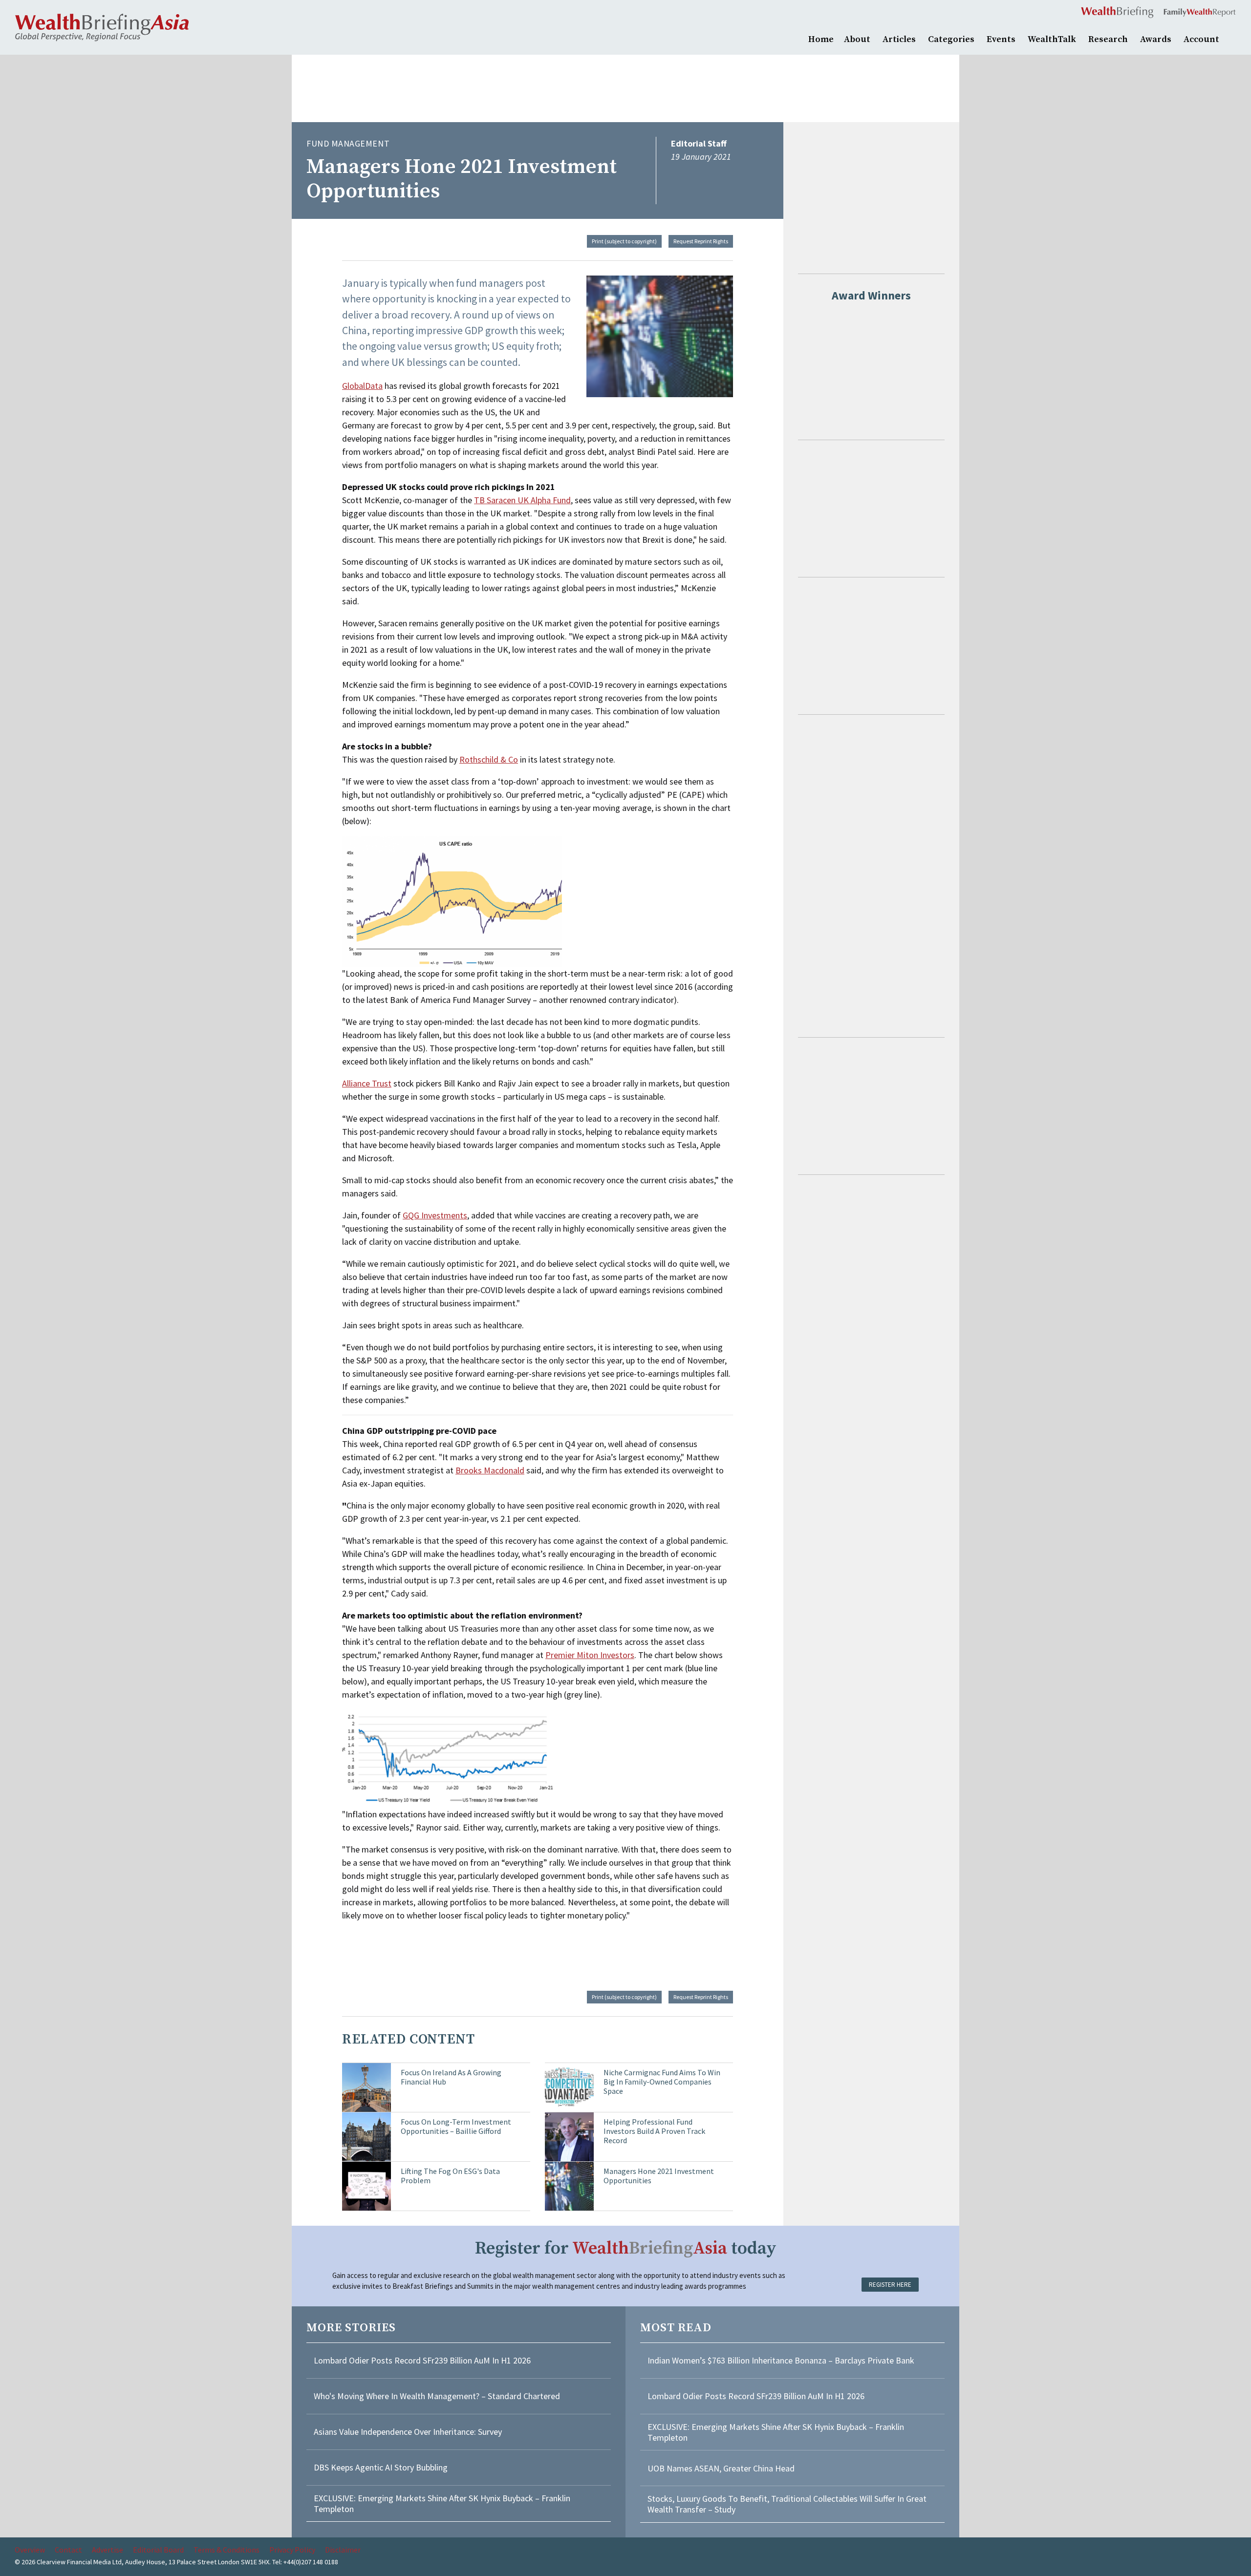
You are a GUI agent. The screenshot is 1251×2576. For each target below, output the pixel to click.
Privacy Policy (292, 2550)
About (857, 39)
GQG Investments (435, 1215)
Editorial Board (158, 2550)
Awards (1156, 39)
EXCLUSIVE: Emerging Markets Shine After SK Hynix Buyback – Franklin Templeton (442, 2503)
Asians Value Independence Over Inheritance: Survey (408, 2432)
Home (821, 39)
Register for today (626, 2248)
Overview (30, 2550)
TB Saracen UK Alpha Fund (522, 500)
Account (1201, 39)
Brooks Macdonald (490, 1470)
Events (1001, 39)
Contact (68, 2550)
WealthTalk (1052, 39)
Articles (899, 39)
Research (1108, 39)
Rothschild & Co (489, 759)
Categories (951, 39)
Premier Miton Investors (590, 1655)
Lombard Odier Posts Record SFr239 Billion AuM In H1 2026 (422, 2360)
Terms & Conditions (226, 2550)
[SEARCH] (1231, 38)
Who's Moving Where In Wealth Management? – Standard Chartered (437, 2396)
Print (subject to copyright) (624, 241)
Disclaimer (343, 2550)
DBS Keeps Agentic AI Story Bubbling (381, 2467)
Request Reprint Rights (701, 241)
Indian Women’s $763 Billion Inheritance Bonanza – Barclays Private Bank (781, 2360)
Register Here (890, 2285)
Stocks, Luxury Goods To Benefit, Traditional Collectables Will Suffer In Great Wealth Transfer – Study (787, 2504)
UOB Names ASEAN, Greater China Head (721, 2468)
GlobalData (362, 386)
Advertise (108, 2550)
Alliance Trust (367, 1083)
